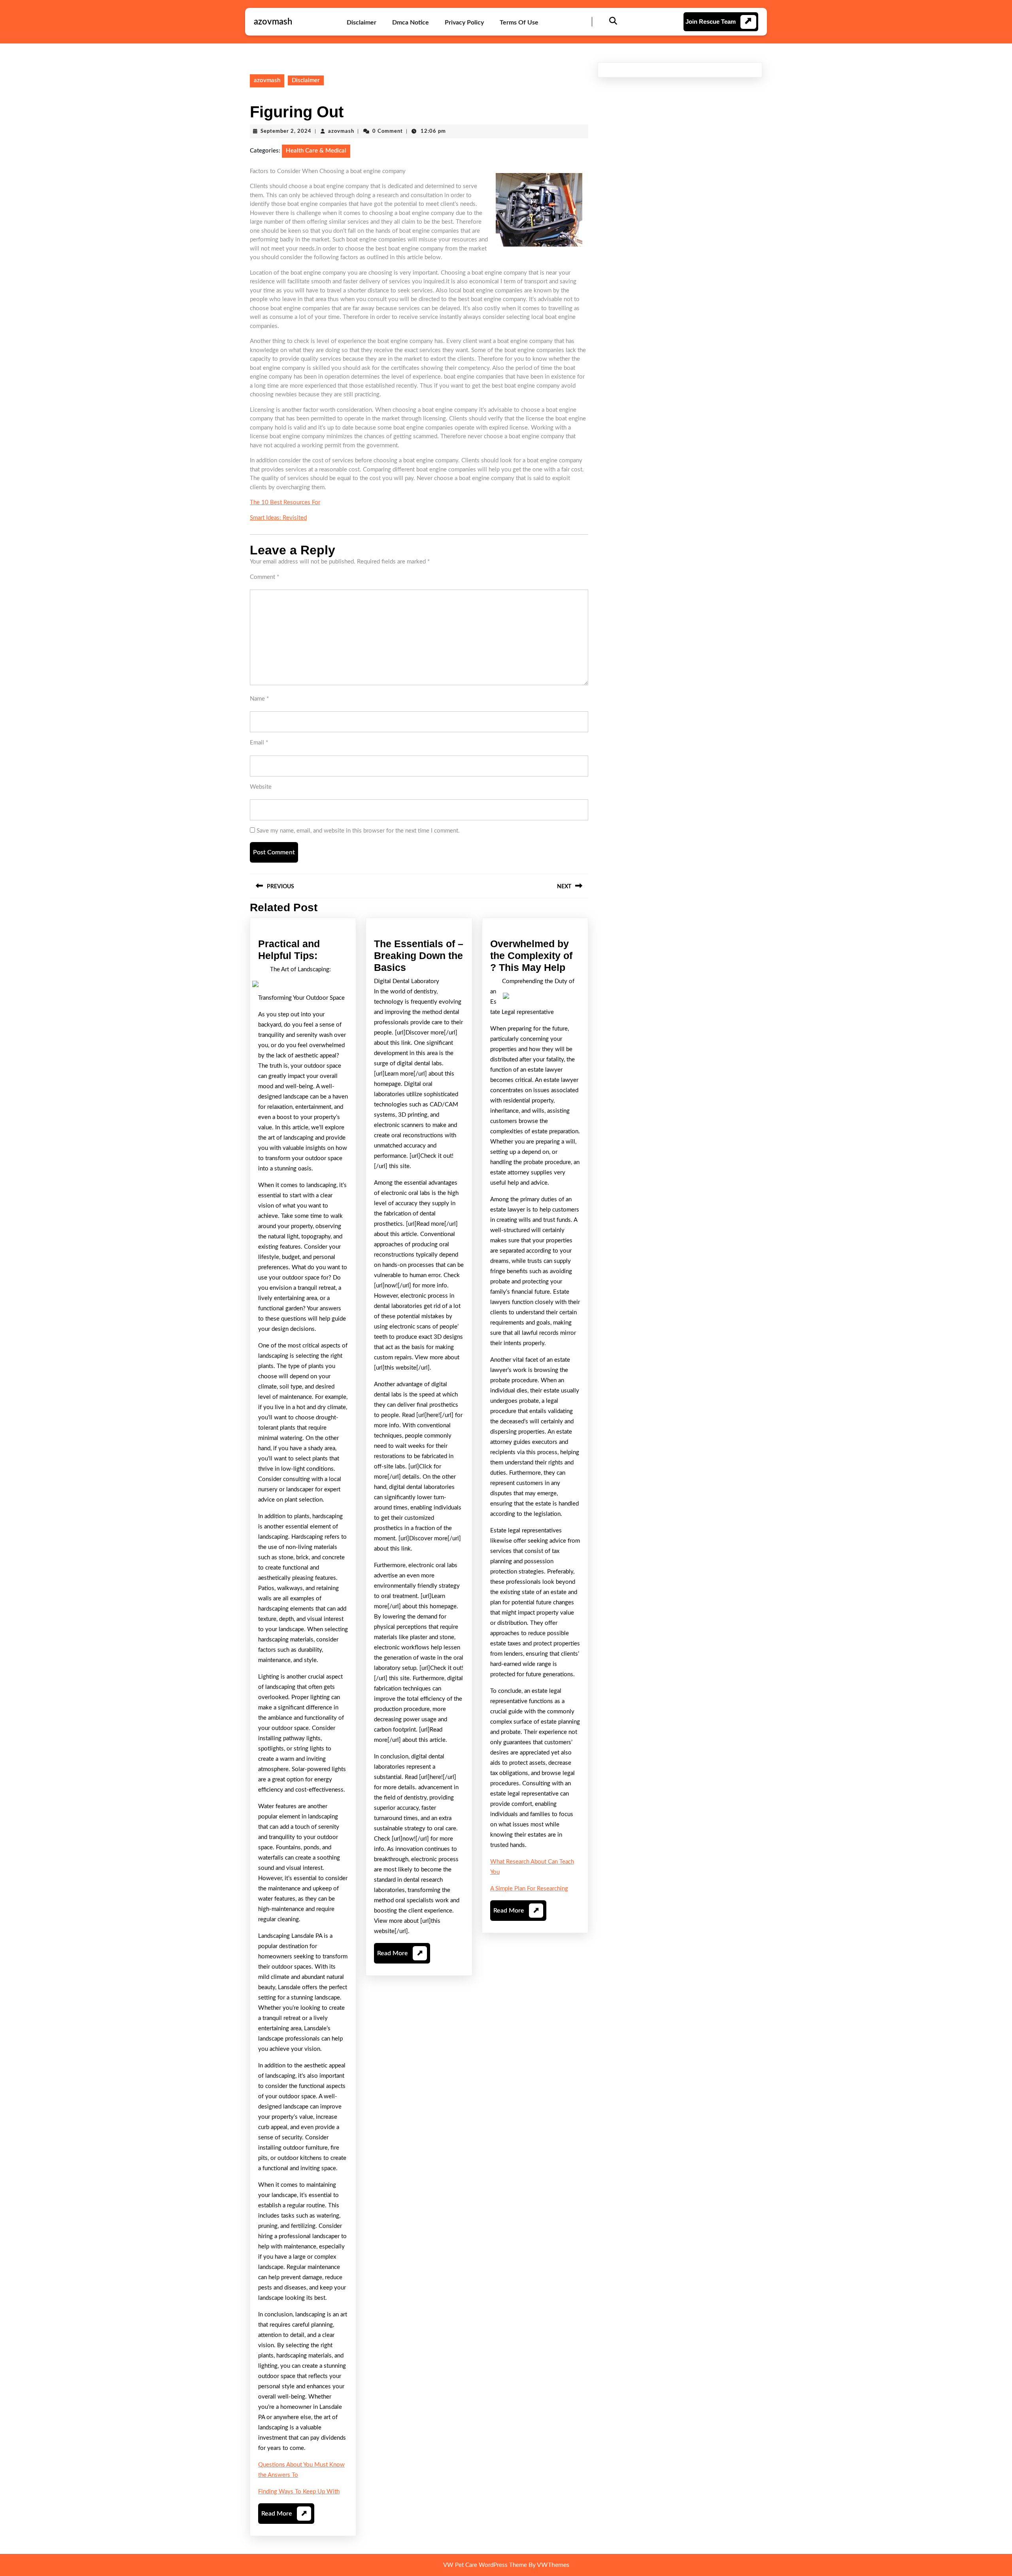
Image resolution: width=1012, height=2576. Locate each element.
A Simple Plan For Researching (529, 1889)
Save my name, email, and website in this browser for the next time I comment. (358, 831)
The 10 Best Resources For (285, 502)
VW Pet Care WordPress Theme (485, 2565)
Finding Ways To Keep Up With (299, 2492)
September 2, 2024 (286, 131)
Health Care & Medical (316, 151)
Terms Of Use (519, 23)
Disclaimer (362, 23)
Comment (264, 577)
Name (259, 699)
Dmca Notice (411, 23)
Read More (284, 2517)
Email (259, 743)
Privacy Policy (464, 23)
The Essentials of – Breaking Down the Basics (419, 955)
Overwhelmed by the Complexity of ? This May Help (531, 955)
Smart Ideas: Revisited (278, 518)
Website (261, 787)
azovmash (273, 22)
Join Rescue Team (711, 22)
